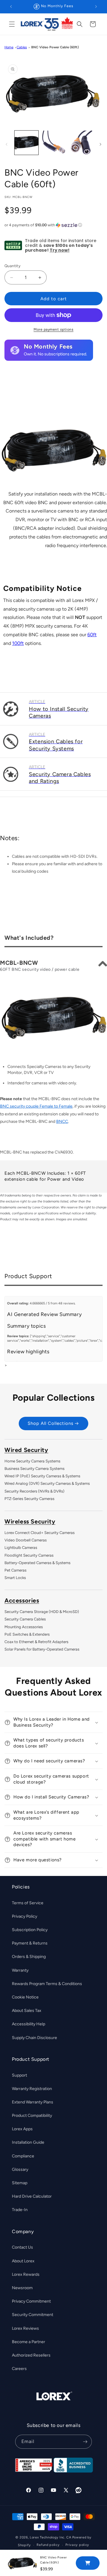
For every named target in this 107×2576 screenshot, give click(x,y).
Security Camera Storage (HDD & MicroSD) (42, 1612)
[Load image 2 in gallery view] (53, 143)
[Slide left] (7, 144)
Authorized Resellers (31, 2355)
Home (9, 47)
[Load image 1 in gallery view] (26, 143)
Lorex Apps (22, 2129)
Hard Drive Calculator (32, 2196)
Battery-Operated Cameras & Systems (37, 1563)
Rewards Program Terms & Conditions (47, 1984)
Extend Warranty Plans (33, 2102)
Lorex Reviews (25, 2328)
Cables (22, 47)
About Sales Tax (27, 2011)
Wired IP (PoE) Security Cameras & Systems (42, 1476)
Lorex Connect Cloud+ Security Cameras (40, 1533)
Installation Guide (28, 2142)
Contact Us (22, 2247)
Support (19, 2075)
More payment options (53, 329)
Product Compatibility (32, 2116)
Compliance (23, 2156)
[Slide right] (100, 144)
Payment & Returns (30, 1943)
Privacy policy (77, 2545)
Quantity (12, 266)
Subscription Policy (30, 1930)
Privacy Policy (25, 1916)
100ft (18, 643)
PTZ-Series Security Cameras (29, 1499)
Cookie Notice (25, 1997)
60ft (92, 635)
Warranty (20, 1970)
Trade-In (20, 2210)
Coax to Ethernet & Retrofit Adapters (36, 1642)
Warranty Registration (32, 2089)
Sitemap (20, 2183)
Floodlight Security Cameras (29, 1555)
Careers (19, 2369)
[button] (12, 24)
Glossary (20, 2169)
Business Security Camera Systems (34, 1469)
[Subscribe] (85, 2442)
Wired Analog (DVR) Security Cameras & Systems (47, 1483)
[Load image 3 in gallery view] (80, 143)
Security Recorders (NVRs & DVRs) (34, 1491)
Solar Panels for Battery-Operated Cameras (42, 1649)
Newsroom (22, 2288)
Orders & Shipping (29, 1957)
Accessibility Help (29, 2024)
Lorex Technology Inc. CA (51, 2537)
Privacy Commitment (31, 2301)
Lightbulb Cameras (21, 1548)
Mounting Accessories (24, 1627)
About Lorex (23, 2261)
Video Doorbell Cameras (26, 1540)
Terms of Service (28, 1903)
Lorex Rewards (26, 2274)
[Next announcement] (96, 7)
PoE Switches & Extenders (27, 1634)
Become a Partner (29, 2342)
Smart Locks (15, 1578)
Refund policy (48, 2545)
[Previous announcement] (11, 7)
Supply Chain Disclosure (34, 2038)
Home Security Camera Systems (32, 1461)
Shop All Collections (51, 1423)
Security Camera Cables (25, 1619)
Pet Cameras (15, 1570)
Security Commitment (33, 2315)
